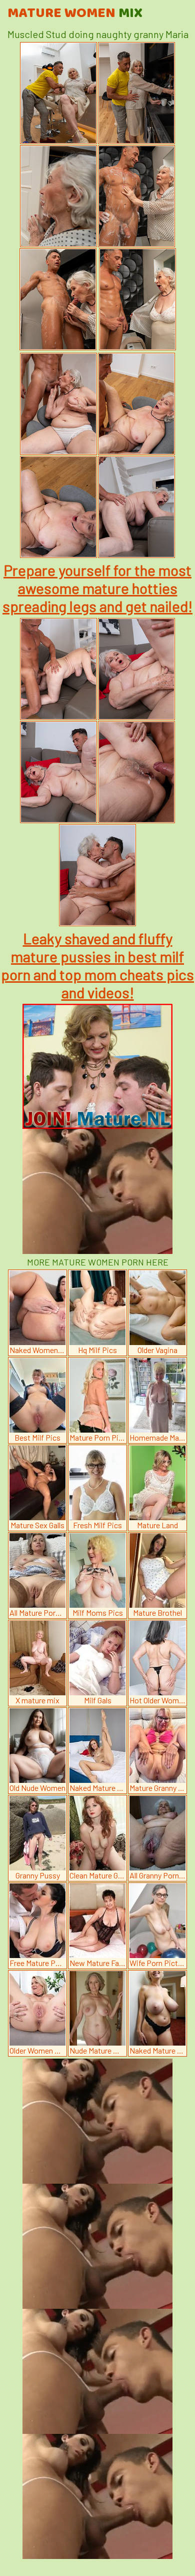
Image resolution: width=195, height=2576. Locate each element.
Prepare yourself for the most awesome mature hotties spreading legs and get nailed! (97, 588)
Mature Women (75, 14)
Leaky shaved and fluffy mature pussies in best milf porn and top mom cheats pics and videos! (97, 965)
